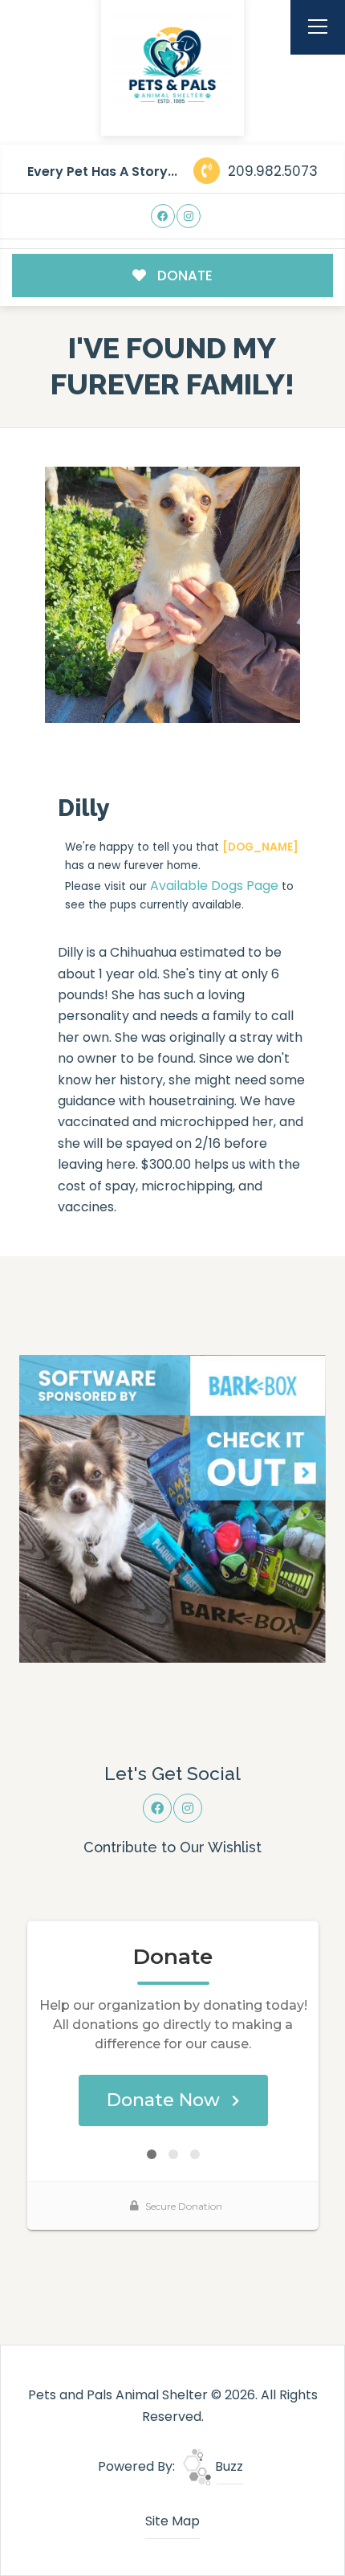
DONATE (183, 276)
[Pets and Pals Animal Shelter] (172, 65)
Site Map (172, 2521)
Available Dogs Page (214, 886)
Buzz (227, 2466)
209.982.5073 (271, 171)
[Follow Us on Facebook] (163, 216)
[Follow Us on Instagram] (189, 216)
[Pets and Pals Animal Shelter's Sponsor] (173, 1508)
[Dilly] (173, 595)
